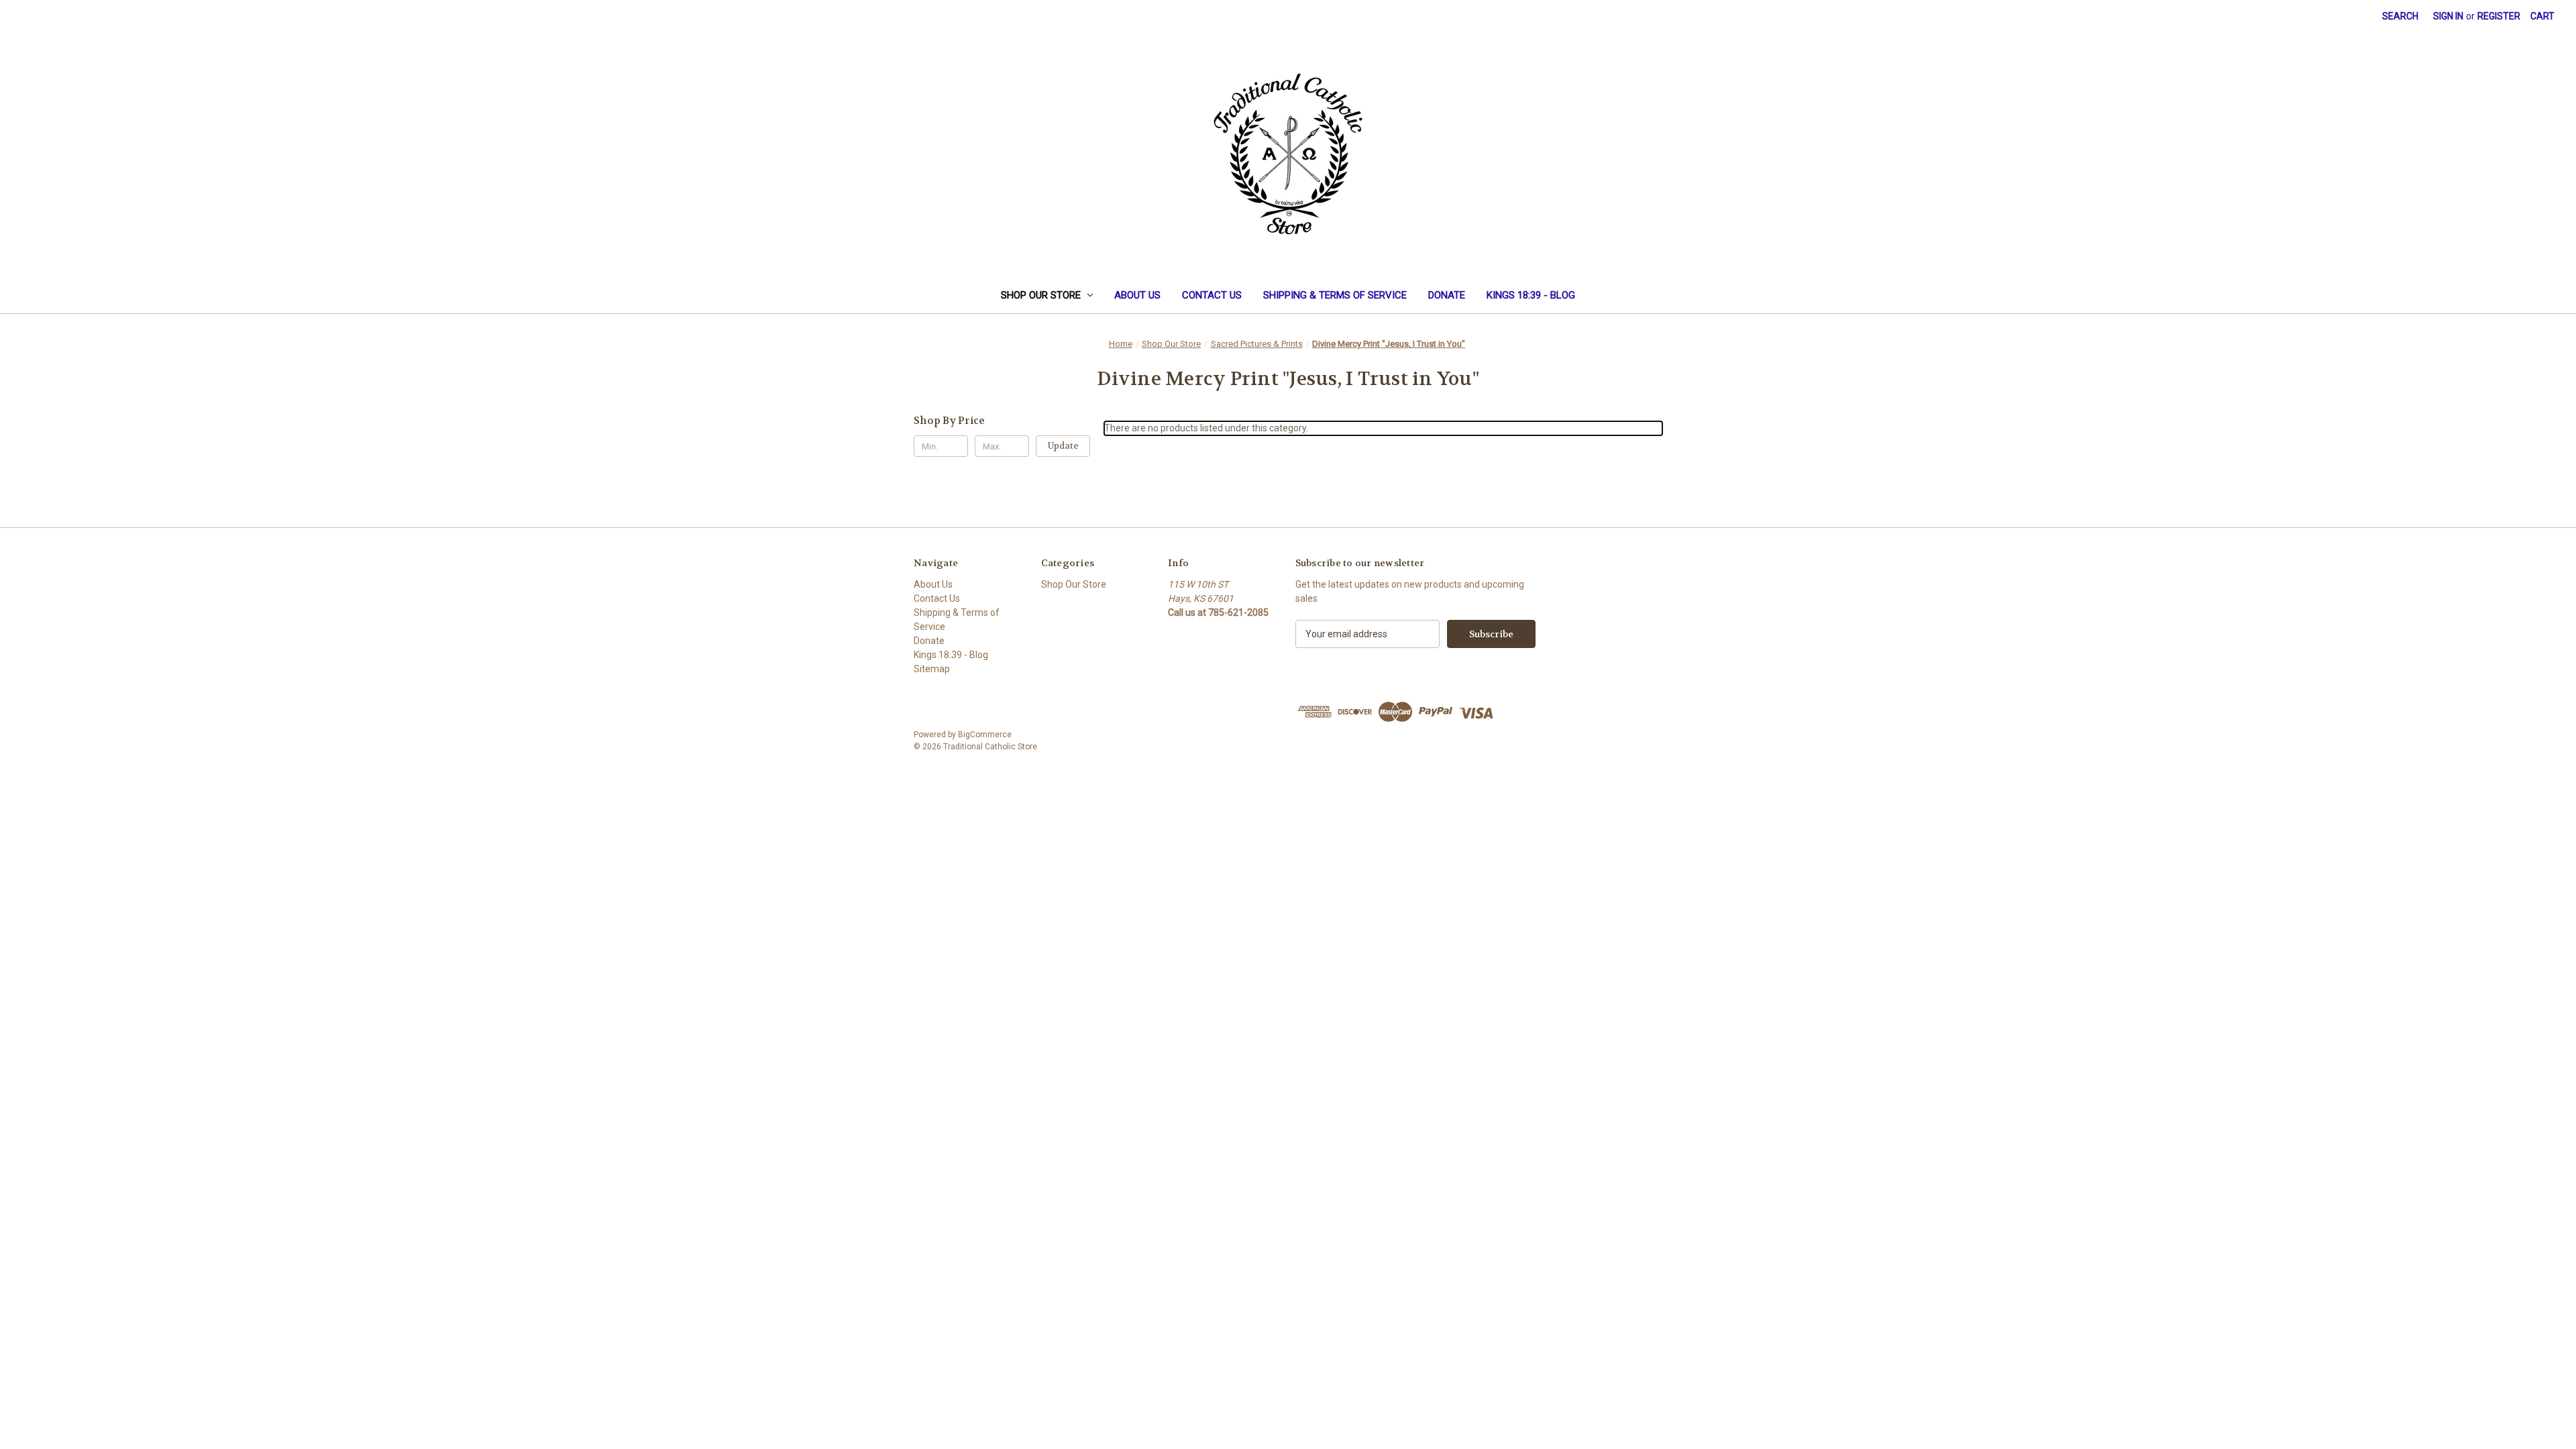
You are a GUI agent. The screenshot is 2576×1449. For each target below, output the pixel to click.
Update (1063, 446)
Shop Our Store (1041, 295)
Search (2400, 16)
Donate (1447, 295)
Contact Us (1212, 295)
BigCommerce (985, 735)
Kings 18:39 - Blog (1531, 295)
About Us (1137, 295)
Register (2499, 16)
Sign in (2448, 16)
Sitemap (932, 669)
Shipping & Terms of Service (1335, 295)
